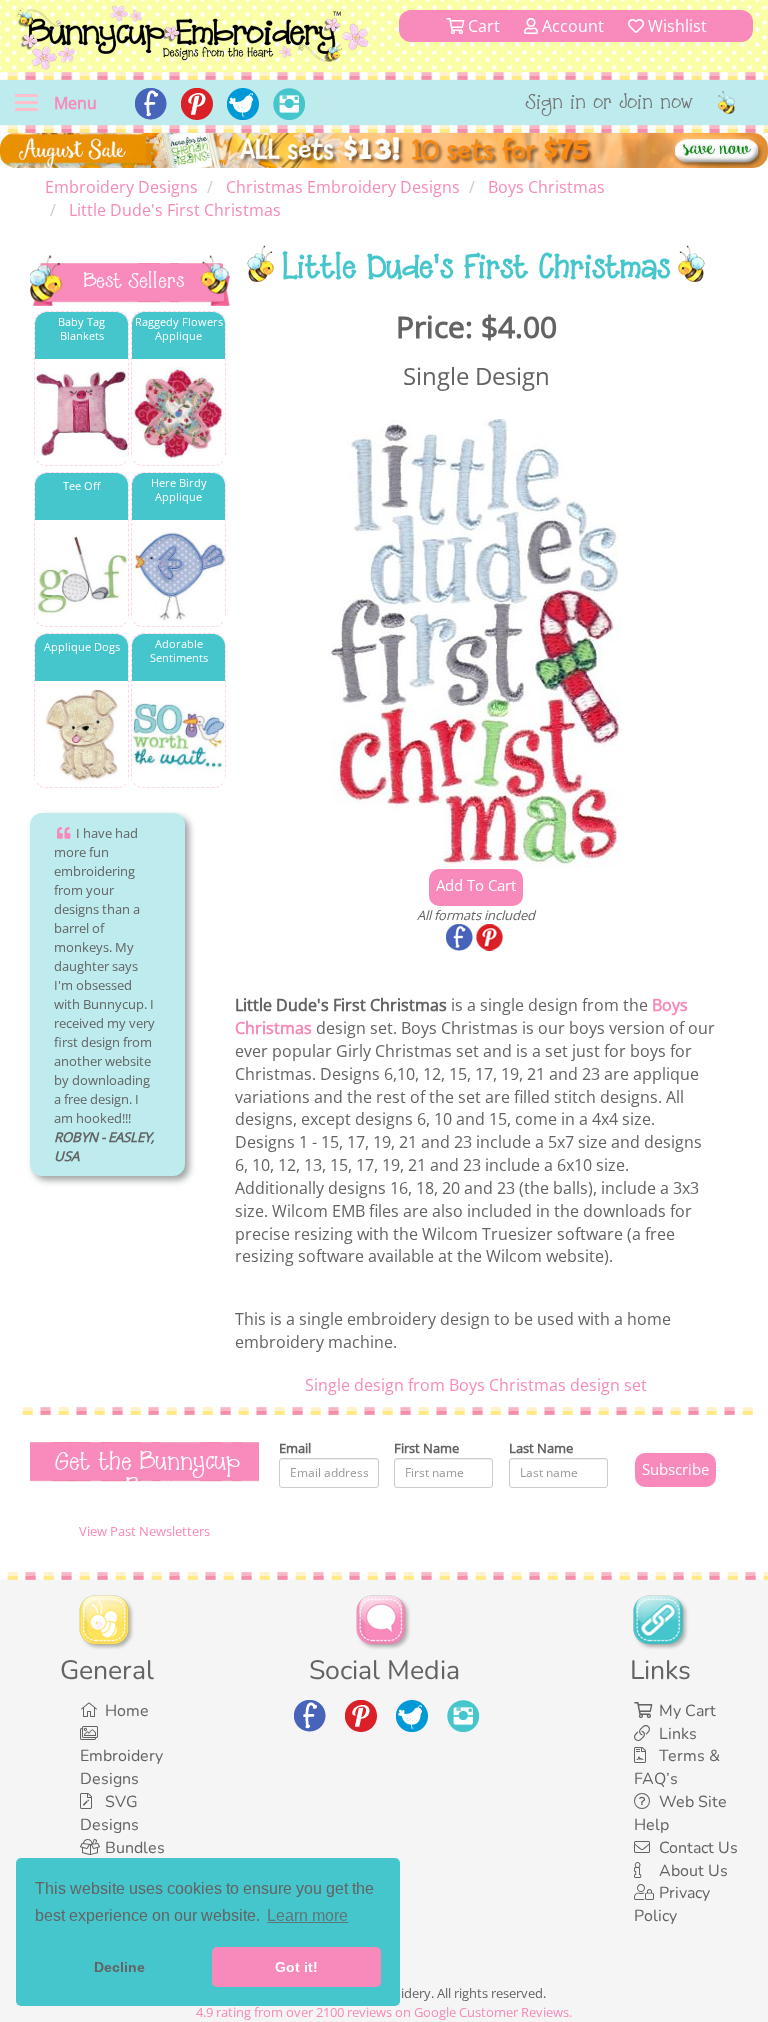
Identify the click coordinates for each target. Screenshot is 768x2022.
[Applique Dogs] (81, 735)
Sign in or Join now (609, 104)
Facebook (461, 939)
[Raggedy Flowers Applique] (178, 413)
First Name (426, 1448)
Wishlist (675, 26)
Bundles (135, 1848)
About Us (693, 1871)
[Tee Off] (81, 574)
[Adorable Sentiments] (178, 735)
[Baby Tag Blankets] (81, 413)
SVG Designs (109, 1813)
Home (127, 1711)
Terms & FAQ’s (677, 1767)
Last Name (541, 1448)
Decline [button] (119, 1967)
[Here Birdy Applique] (178, 574)
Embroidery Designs (121, 1767)
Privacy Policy (672, 1904)
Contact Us (698, 1848)
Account (571, 26)
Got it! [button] (296, 1967)
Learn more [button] (307, 1915)
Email (295, 1448)
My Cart (687, 1711)
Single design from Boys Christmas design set (476, 1385)
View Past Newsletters (144, 1531)
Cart (482, 26)
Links (678, 1734)
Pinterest (491, 939)
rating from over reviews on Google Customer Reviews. (384, 2012)
